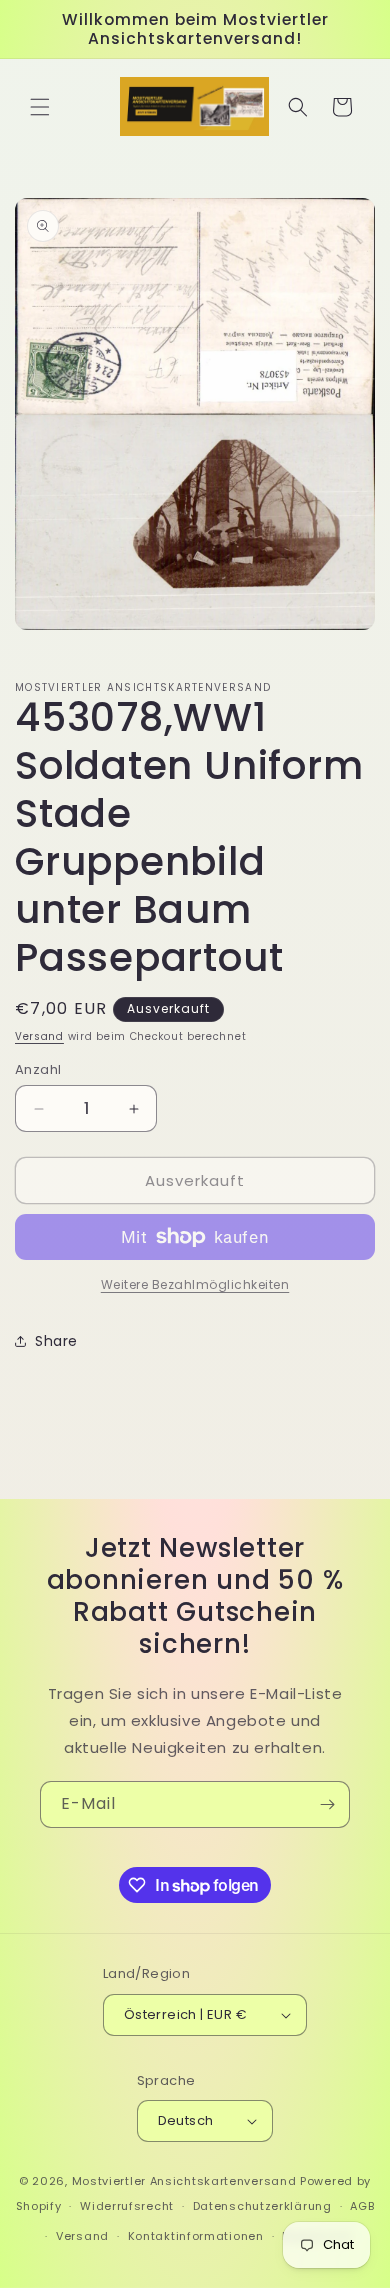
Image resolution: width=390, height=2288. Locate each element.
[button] (40, 107)
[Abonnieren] (327, 1804)
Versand (39, 1036)
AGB (362, 2206)
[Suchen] (298, 107)
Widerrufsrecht (127, 2206)
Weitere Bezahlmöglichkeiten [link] (195, 1284)
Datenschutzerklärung (262, 2206)
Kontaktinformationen (196, 2236)
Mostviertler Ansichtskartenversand (184, 2181)
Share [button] (56, 1341)
